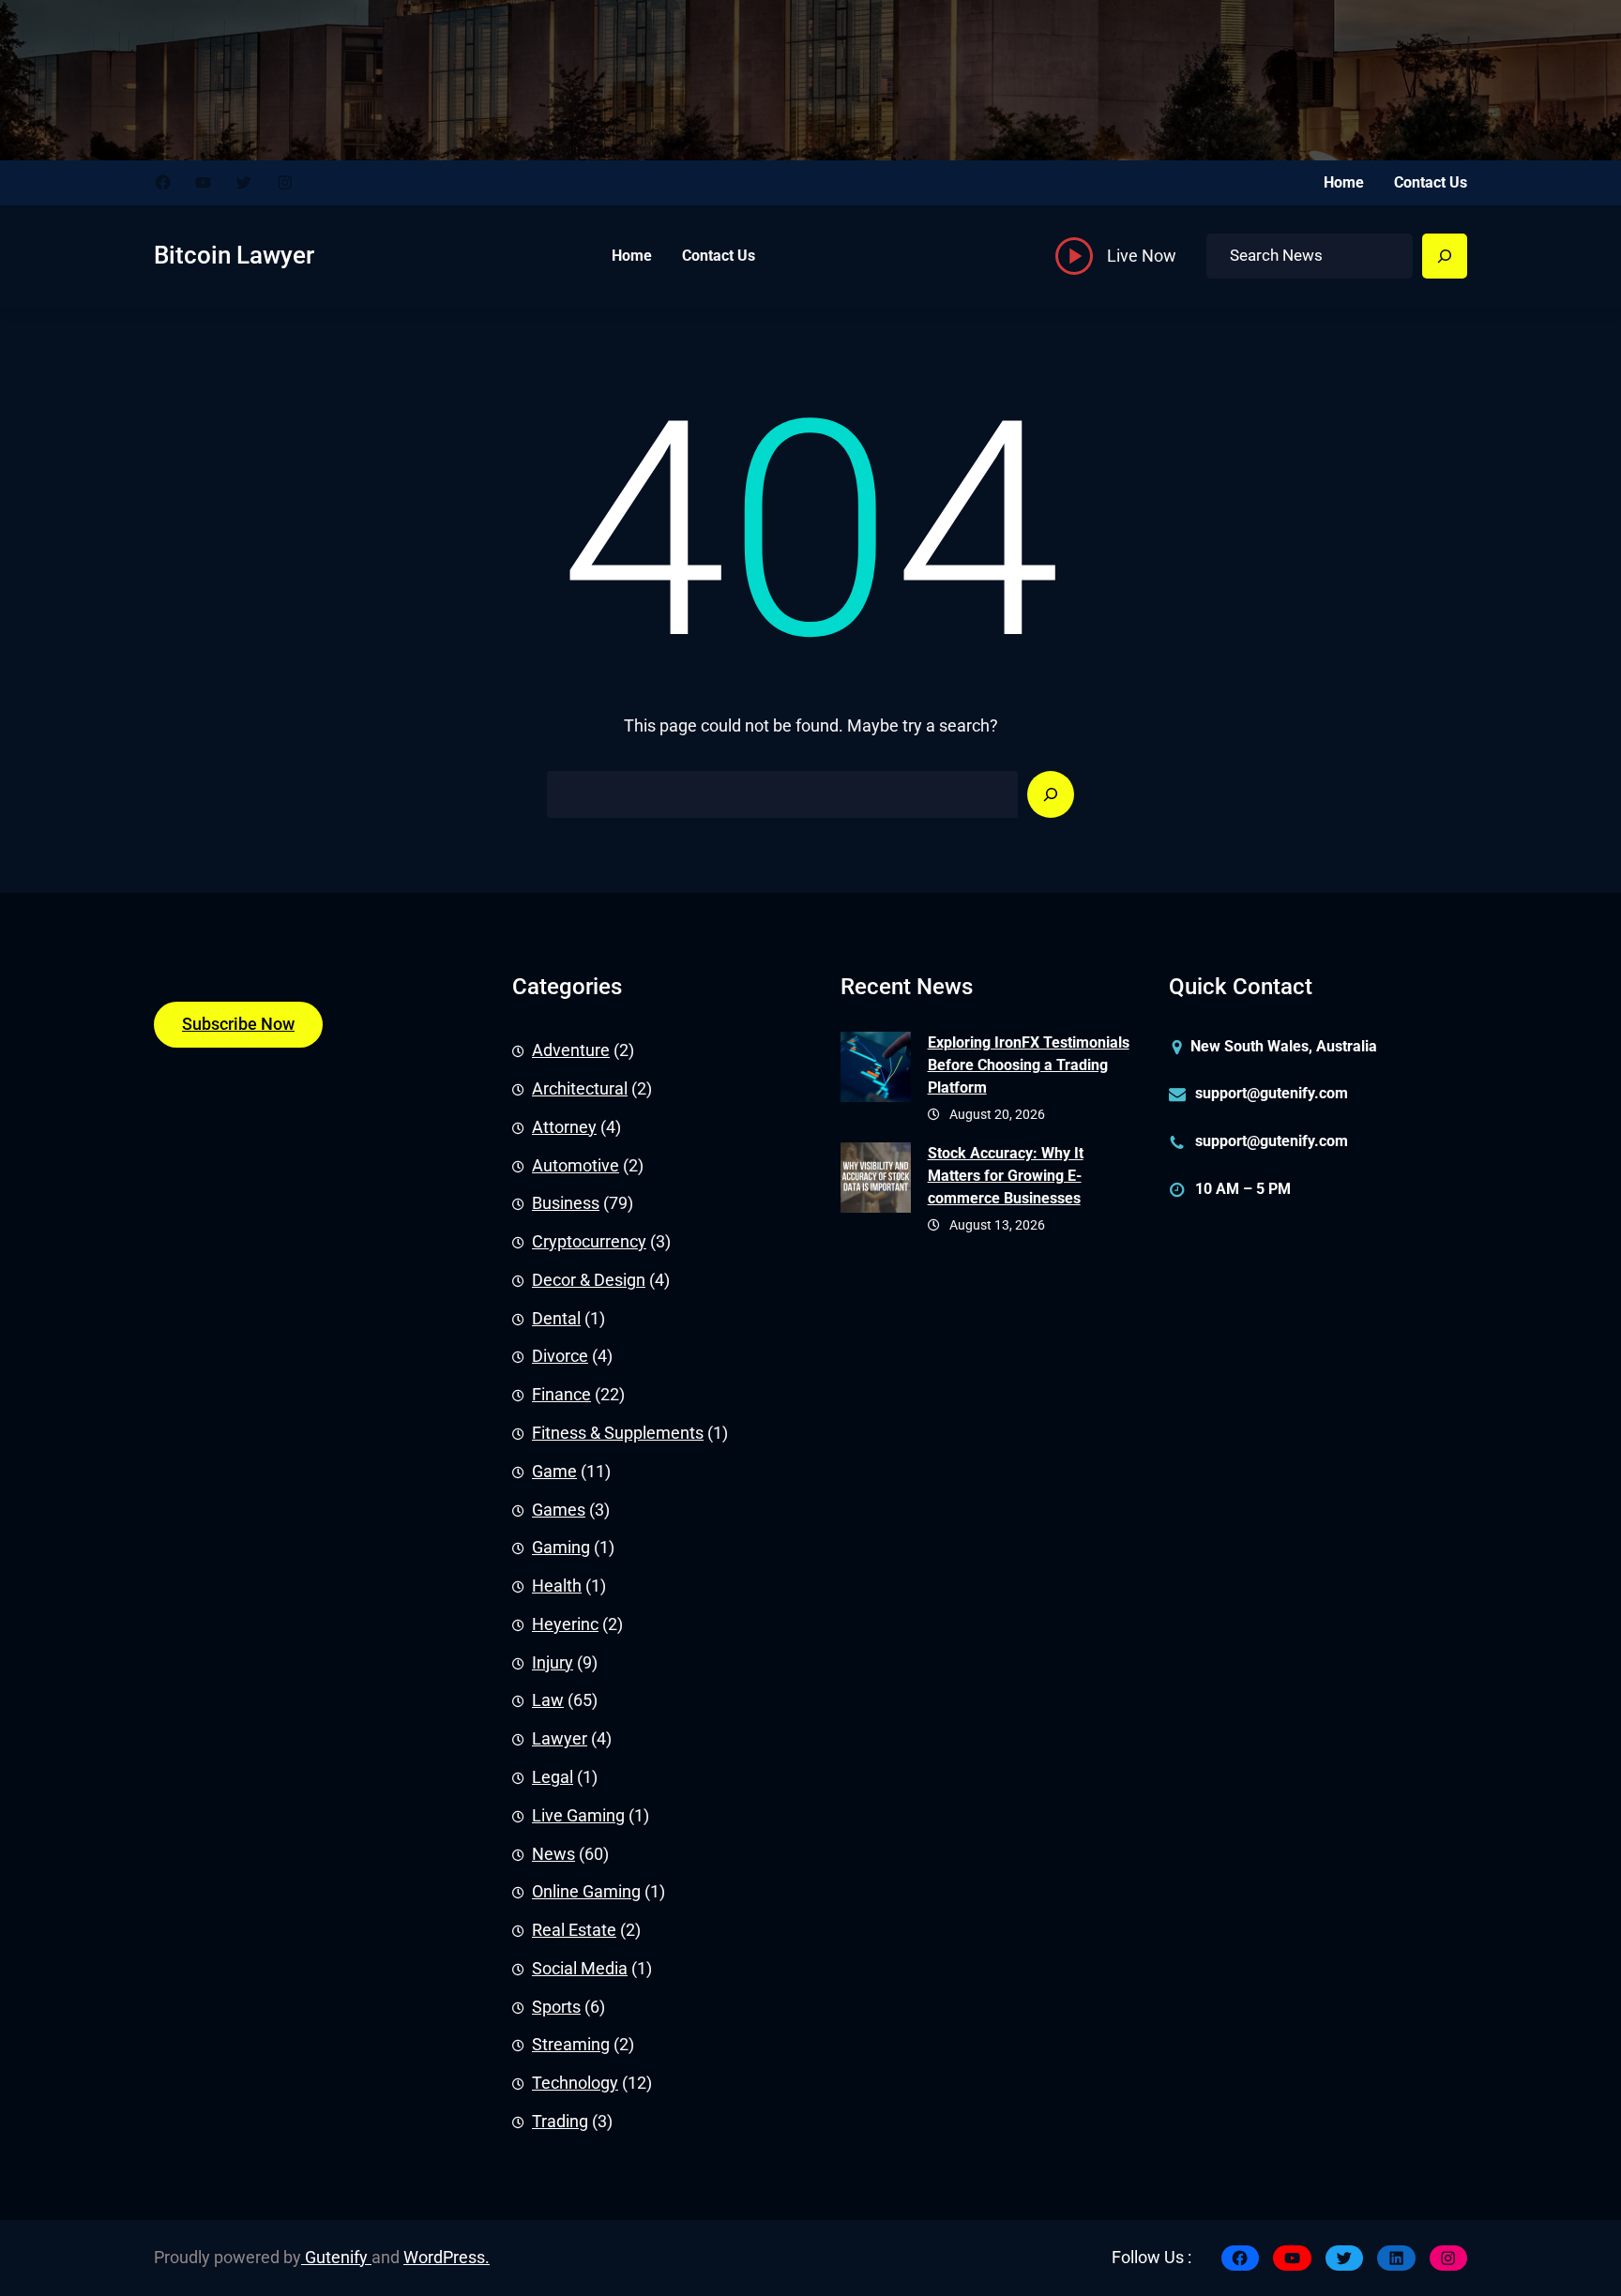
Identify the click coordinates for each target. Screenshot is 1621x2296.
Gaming (561, 1548)
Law (548, 1700)
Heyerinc (565, 1624)
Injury (553, 1663)
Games (559, 1510)
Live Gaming (578, 1816)
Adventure (571, 1050)
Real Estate (574, 1930)
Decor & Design (589, 1280)
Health (557, 1586)
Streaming (571, 2045)
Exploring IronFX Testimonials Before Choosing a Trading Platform (1029, 1065)
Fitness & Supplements (618, 1433)
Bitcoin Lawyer (234, 255)
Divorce (560, 1356)
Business (566, 1203)
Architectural (580, 1089)
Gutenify (336, 2258)
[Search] (1445, 256)
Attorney (564, 1127)
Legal (553, 1777)
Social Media (580, 1969)
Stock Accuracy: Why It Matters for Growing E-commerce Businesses (1006, 1176)
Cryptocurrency (589, 1242)
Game (554, 1472)
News (553, 1854)
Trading (560, 2122)
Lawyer (560, 1739)
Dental (556, 1319)
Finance (561, 1395)
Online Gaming (586, 1892)
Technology (575, 2083)
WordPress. (447, 2258)
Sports (556, 2007)
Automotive (576, 1166)
